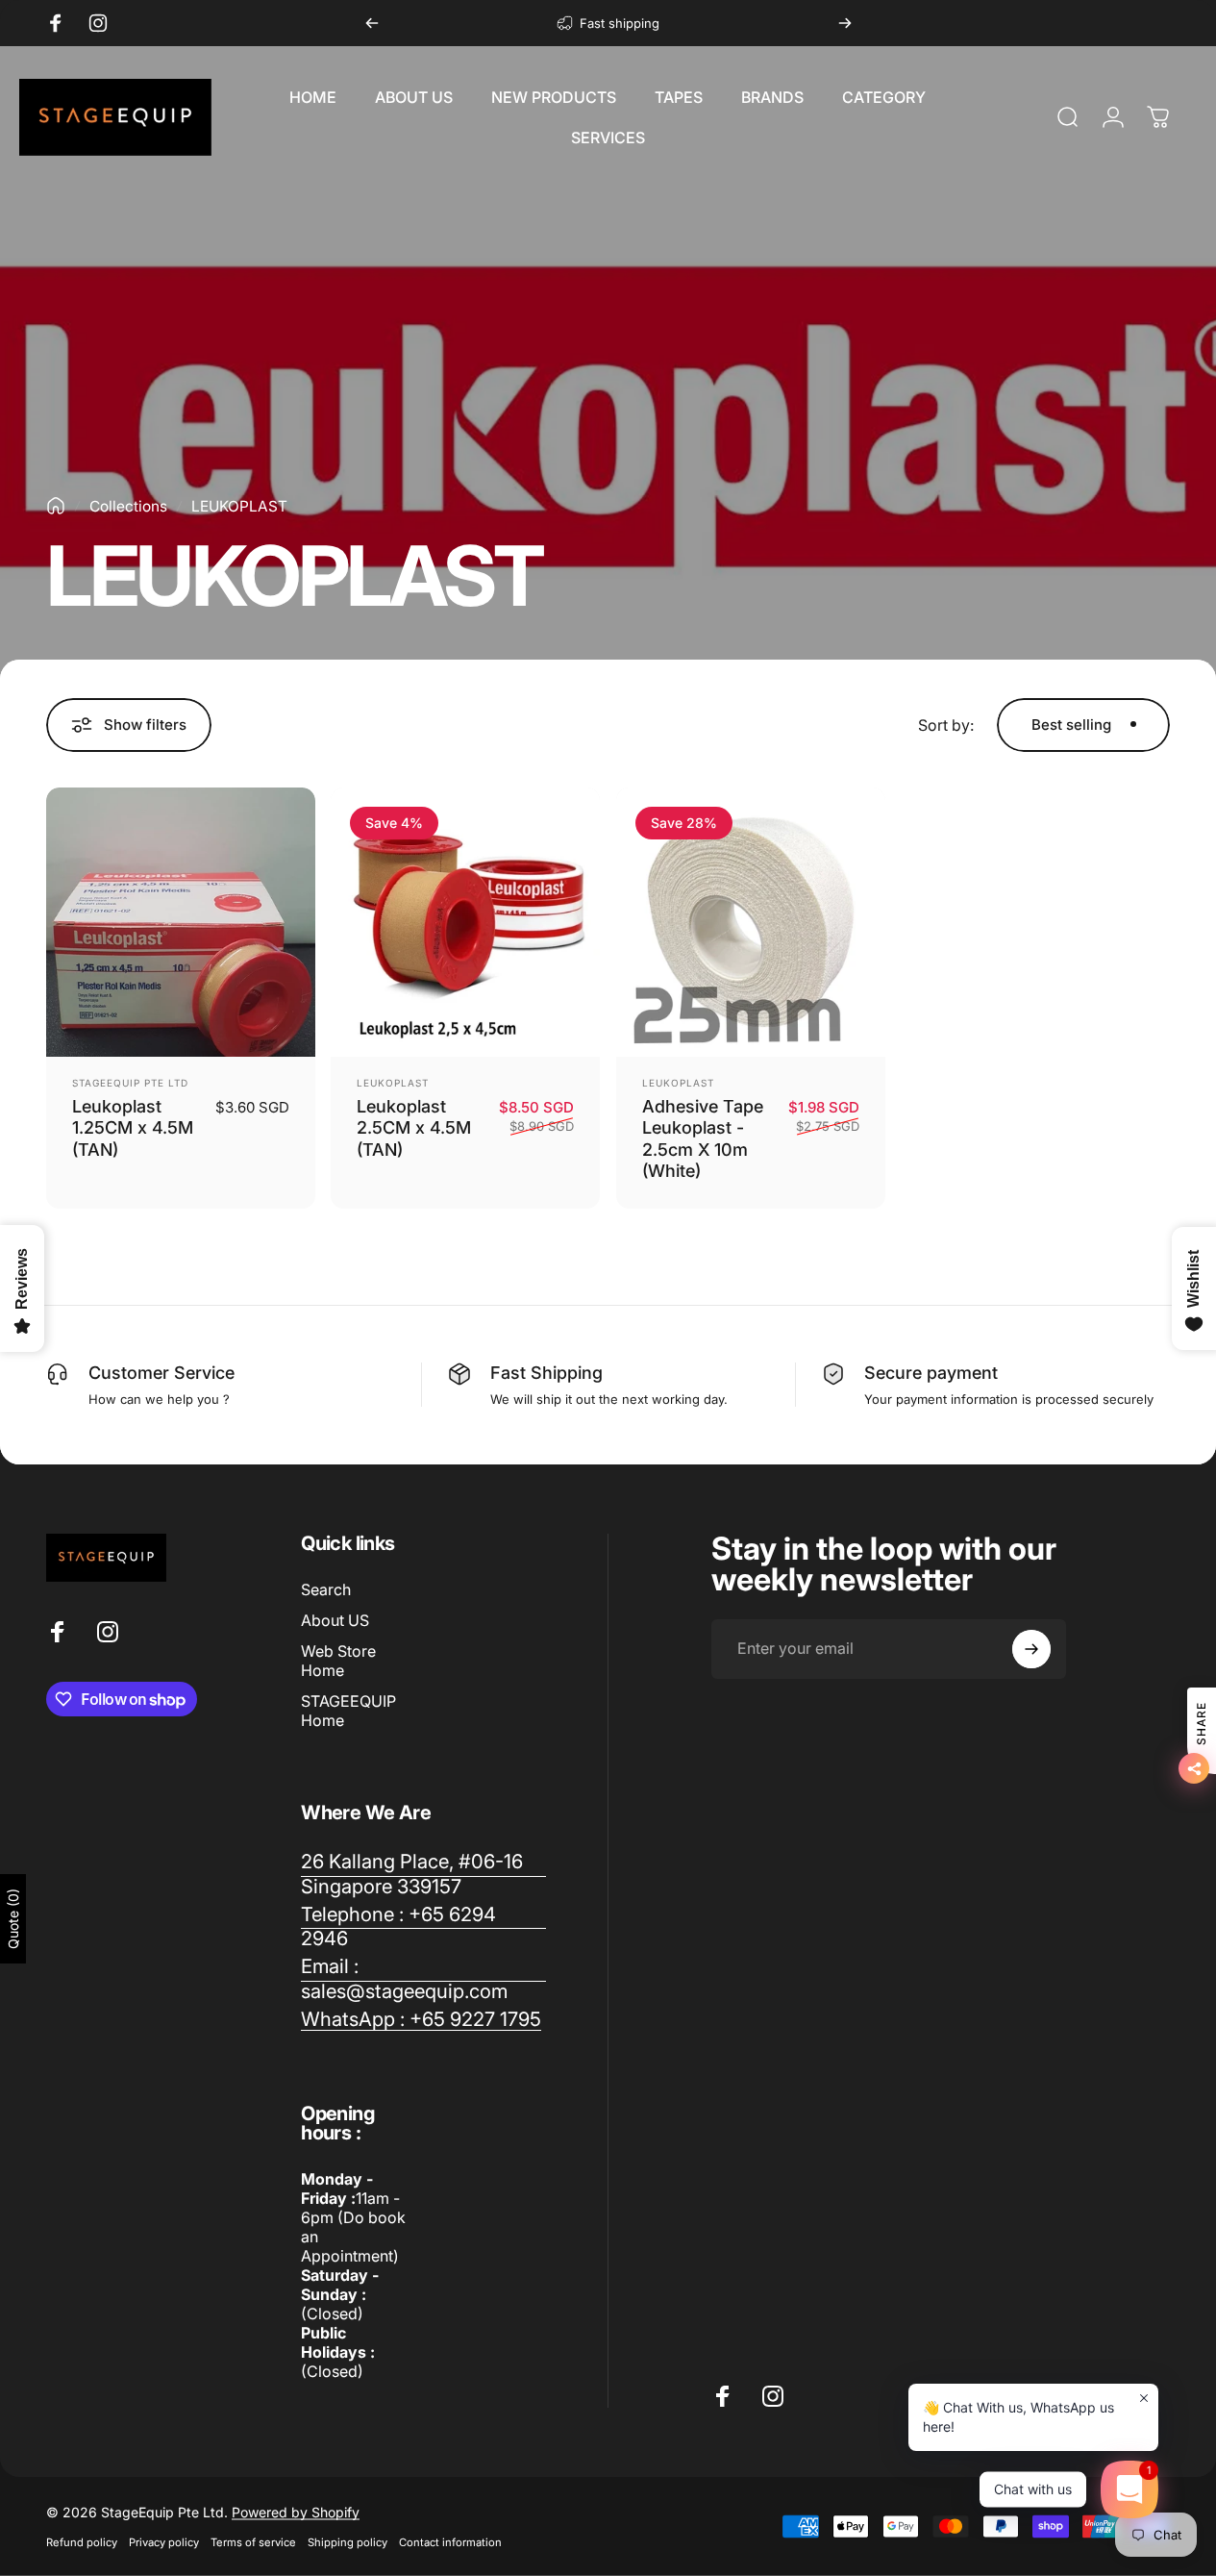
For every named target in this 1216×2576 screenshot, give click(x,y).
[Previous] (372, 23)
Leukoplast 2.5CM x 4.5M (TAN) (414, 1128)
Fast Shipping (546, 1373)
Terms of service (253, 2542)
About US (335, 1620)
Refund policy (82, 2542)
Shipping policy (347, 2542)
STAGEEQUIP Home (348, 1711)
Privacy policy (164, 2542)
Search (326, 1589)
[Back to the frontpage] (56, 506)
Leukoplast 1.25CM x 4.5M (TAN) (133, 1128)
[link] (423, 1874)
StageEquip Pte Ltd (130, 1083)
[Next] (845, 23)
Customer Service (161, 1373)
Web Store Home (338, 1661)
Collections (128, 506)
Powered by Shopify (296, 2512)
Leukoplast (393, 1083)
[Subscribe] (1031, 1649)
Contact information (450, 2542)
